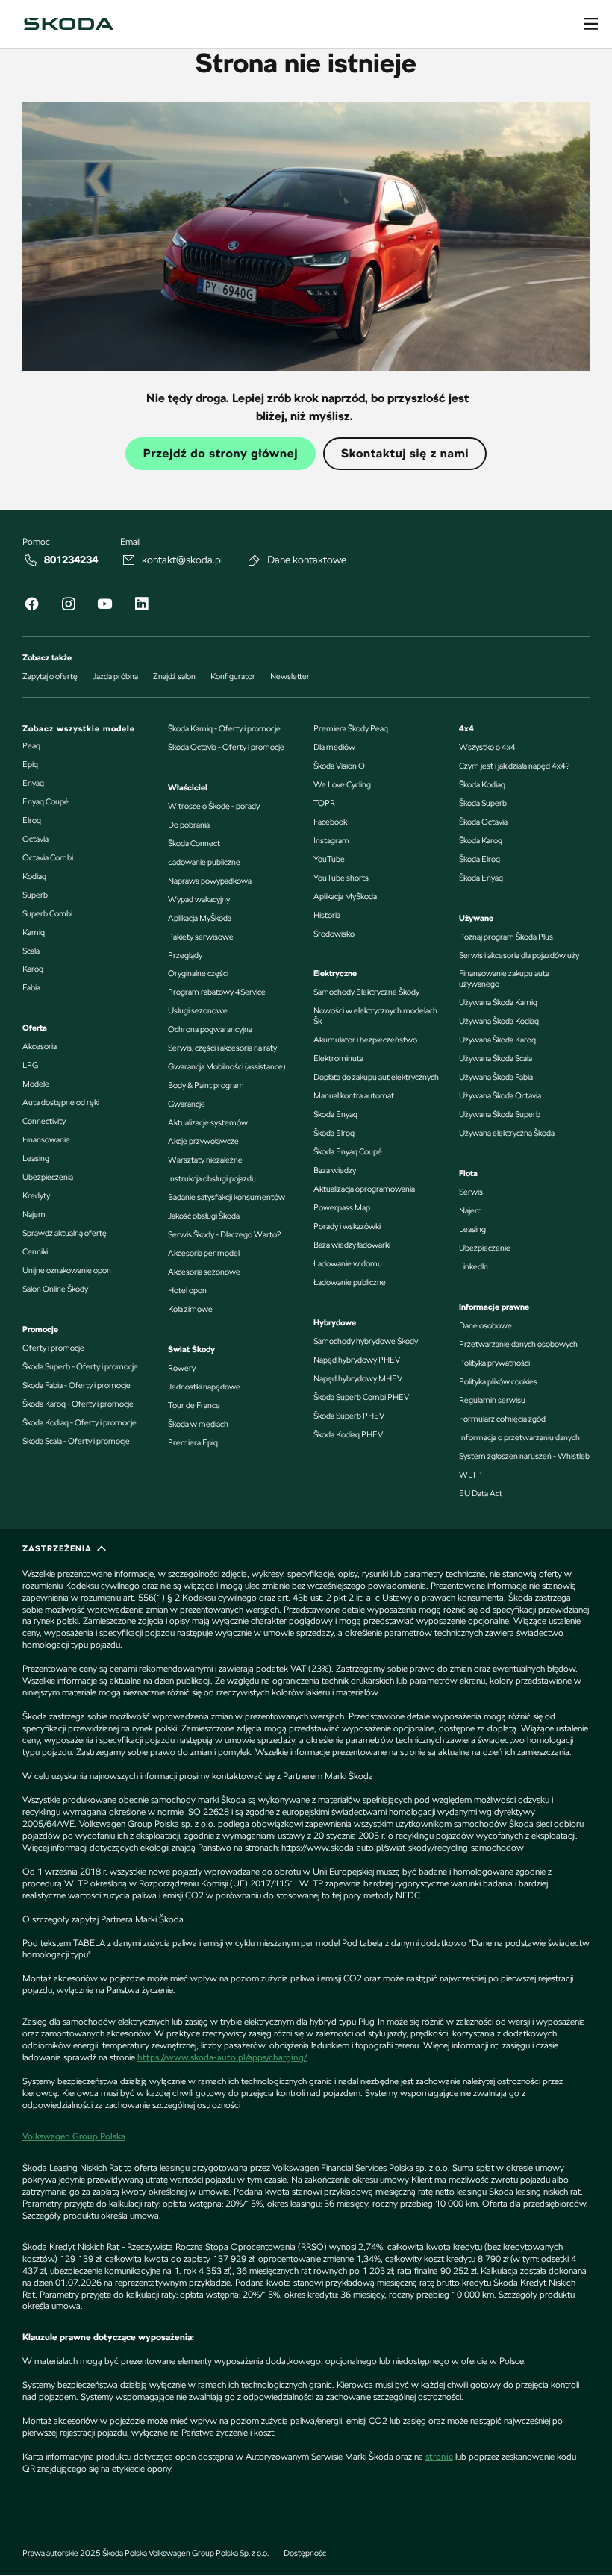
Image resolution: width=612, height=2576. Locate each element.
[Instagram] (68, 606)
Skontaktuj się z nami (405, 453)
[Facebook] (31, 606)
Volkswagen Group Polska (74, 2136)
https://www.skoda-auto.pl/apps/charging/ (222, 2057)
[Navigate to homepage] (69, 24)
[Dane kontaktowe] (255, 560)
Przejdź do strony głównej (221, 453)
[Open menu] (591, 24)
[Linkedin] (141, 606)
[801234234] (31, 560)
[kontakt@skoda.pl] (129, 560)
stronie (439, 2457)
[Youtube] (104, 606)
